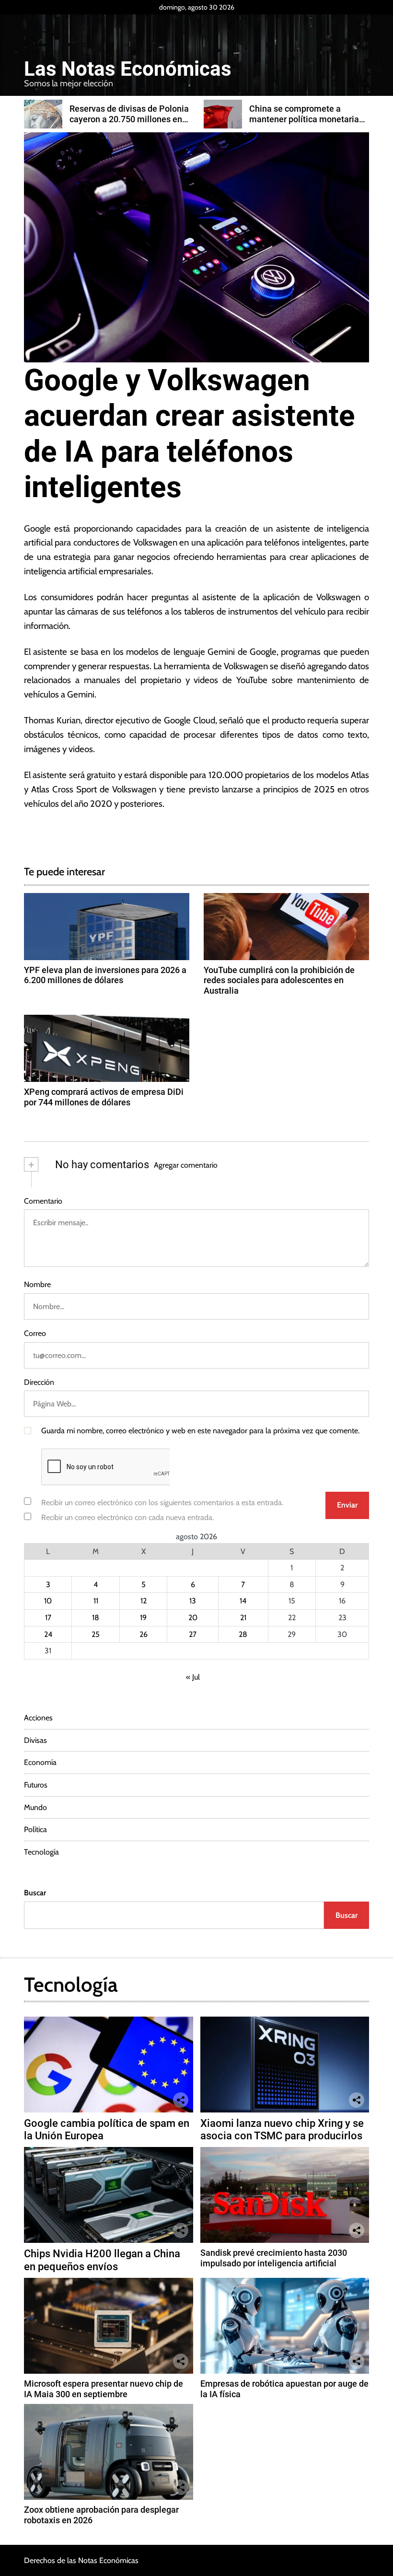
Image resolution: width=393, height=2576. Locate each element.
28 (243, 1634)
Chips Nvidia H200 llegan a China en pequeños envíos (102, 2260)
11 (96, 1601)
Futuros (36, 1785)
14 (243, 1601)
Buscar (35, 1893)
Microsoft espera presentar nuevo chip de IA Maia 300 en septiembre (104, 2389)
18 (96, 1618)
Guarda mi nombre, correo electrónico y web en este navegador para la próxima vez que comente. (200, 1431)
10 (48, 1601)
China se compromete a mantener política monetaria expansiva (304, 119)
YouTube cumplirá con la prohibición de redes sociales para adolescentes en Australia (279, 980)
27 (193, 1634)
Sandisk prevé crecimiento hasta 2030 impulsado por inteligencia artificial (274, 2258)
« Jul (193, 1677)
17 (48, 1618)
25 (96, 1634)
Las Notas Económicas (128, 69)
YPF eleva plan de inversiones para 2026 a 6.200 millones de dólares (105, 975)
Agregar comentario (186, 1165)
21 (243, 1618)
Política (35, 1829)
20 (193, 1618)
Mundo (35, 1807)
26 (144, 1634)
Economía (40, 1762)
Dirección (39, 1382)
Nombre (37, 1284)
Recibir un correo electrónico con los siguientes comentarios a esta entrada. (162, 1503)
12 (144, 1601)
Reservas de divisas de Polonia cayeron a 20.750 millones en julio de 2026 (129, 119)
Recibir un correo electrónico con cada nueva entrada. (127, 1517)
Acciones (38, 1718)
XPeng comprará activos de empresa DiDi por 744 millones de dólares (104, 1097)
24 (48, 1634)
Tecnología (41, 1852)
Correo (35, 1333)
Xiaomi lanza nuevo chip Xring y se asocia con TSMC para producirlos (282, 2129)
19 (143, 1618)
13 (193, 1601)
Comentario (43, 1201)
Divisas (35, 1740)
